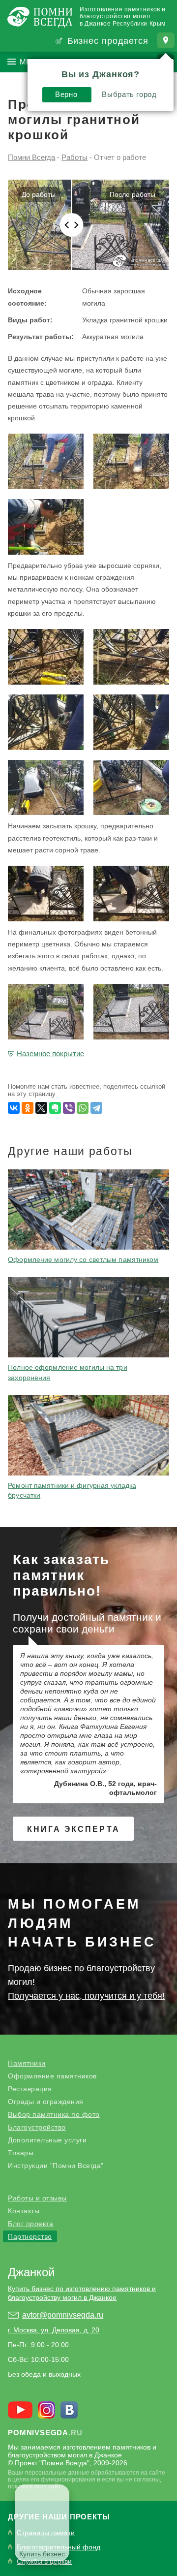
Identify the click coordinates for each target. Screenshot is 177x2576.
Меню (32, 62)
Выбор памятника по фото (54, 2114)
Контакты (24, 2211)
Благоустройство (37, 2127)
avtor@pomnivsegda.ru (63, 2315)
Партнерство (30, 2236)
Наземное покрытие (50, 1053)
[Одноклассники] (28, 1108)
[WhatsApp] (83, 1108)
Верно (66, 94)
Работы (74, 157)
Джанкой (31, 2272)
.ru (45, 2433)
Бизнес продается (108, 41)
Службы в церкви (44, 2561)
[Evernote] (55, 1108)
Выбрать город (129, 94)
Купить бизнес (42, 2554)
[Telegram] (96, 1108)
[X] (41, 1108)
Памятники (27, 2063)
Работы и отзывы (37, 2198)
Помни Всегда (31, 157)
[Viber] (69, 1108)
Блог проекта (30, 2224)
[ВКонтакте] (14, 1108)
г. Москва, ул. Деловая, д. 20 (54, 2330)
